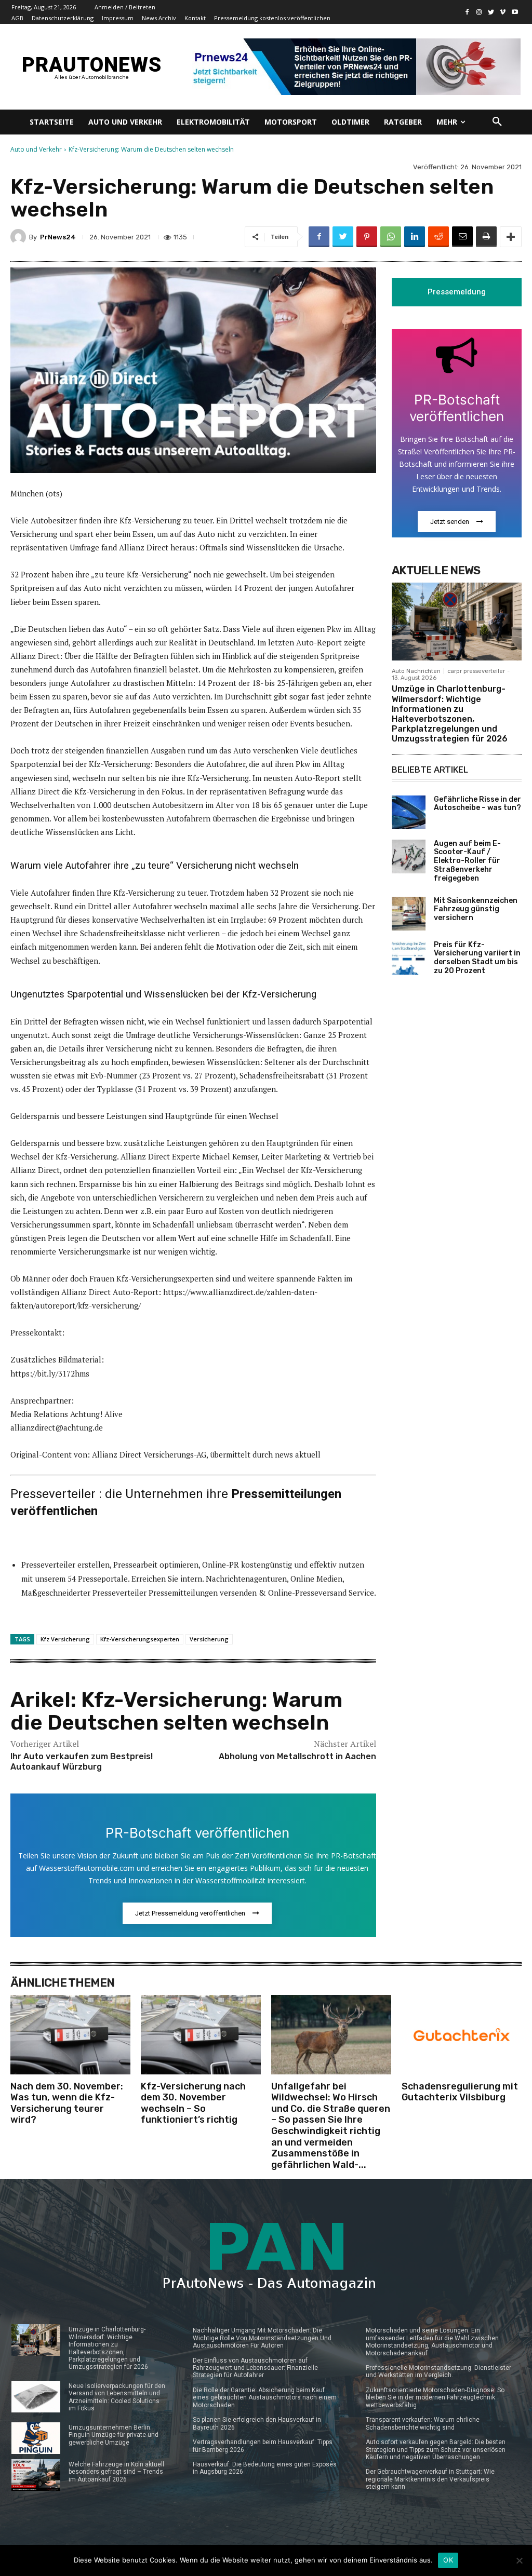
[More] (511, 237)
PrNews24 (58, 237)
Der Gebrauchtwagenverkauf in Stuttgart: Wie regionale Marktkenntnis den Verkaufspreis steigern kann (430, 2479)
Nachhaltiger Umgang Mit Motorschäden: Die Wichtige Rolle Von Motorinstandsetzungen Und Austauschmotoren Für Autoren (262, 2338)
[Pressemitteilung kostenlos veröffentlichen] (353, 67)
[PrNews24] (20, 237)
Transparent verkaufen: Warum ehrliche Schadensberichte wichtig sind (423, 2423)
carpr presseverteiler (476, 671)
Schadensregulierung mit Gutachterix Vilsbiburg (460, 2092)
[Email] (462, 237)
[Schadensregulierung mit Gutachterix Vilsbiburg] (462, 2034)
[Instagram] (479, 12)
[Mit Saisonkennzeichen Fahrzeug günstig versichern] (409, 914)
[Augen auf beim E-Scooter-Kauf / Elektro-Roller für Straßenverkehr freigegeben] (409, 857)
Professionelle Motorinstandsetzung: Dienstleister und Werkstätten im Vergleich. (438, 2371)
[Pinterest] (367, 237)
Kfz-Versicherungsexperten (140, 1639)
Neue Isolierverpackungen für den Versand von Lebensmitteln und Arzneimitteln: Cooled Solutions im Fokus (117, 2397)
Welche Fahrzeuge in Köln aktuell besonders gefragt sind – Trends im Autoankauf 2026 (116, 2472)
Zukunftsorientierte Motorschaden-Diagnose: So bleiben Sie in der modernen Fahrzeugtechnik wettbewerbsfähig (435, 2398)
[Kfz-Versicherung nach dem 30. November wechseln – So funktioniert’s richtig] (201, 2034)
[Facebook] (467, 12)
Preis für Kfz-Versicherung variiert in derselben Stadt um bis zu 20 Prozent (477, 958)
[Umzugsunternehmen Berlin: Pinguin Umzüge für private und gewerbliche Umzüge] (36, 2438)
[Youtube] (515, 12)
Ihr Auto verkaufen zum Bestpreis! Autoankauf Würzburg (82, 1762)
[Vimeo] (503, 12)
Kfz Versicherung (65, 1639)
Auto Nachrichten (416, 671)
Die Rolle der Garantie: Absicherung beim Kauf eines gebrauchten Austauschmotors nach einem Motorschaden (265, 2398)
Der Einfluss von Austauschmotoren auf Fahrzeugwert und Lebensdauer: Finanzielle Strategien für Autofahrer (255, 2368)
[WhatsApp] (391, 237)
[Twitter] (491, 12)
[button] (497, 122)
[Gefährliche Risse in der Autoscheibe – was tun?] (409, 812)
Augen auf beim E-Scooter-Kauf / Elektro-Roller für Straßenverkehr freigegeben (467, 861)
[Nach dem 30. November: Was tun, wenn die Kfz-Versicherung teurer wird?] (70, 2034)
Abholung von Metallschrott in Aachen (297, 1756)
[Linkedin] (415, 237)
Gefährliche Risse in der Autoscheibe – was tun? (477, 804)
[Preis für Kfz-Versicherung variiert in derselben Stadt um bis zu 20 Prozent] (409, 958)
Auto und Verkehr (36, 149)
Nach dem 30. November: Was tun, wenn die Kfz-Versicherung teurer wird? (67, 2103)
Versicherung (209, 1639)
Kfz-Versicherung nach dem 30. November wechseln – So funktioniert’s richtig (193, 2103)
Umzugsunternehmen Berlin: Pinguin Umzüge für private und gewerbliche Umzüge (114, 2435)
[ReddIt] (438, 237)
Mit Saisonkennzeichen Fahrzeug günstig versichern (476, 909)
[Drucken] (486, 237)
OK (448, 2560)
